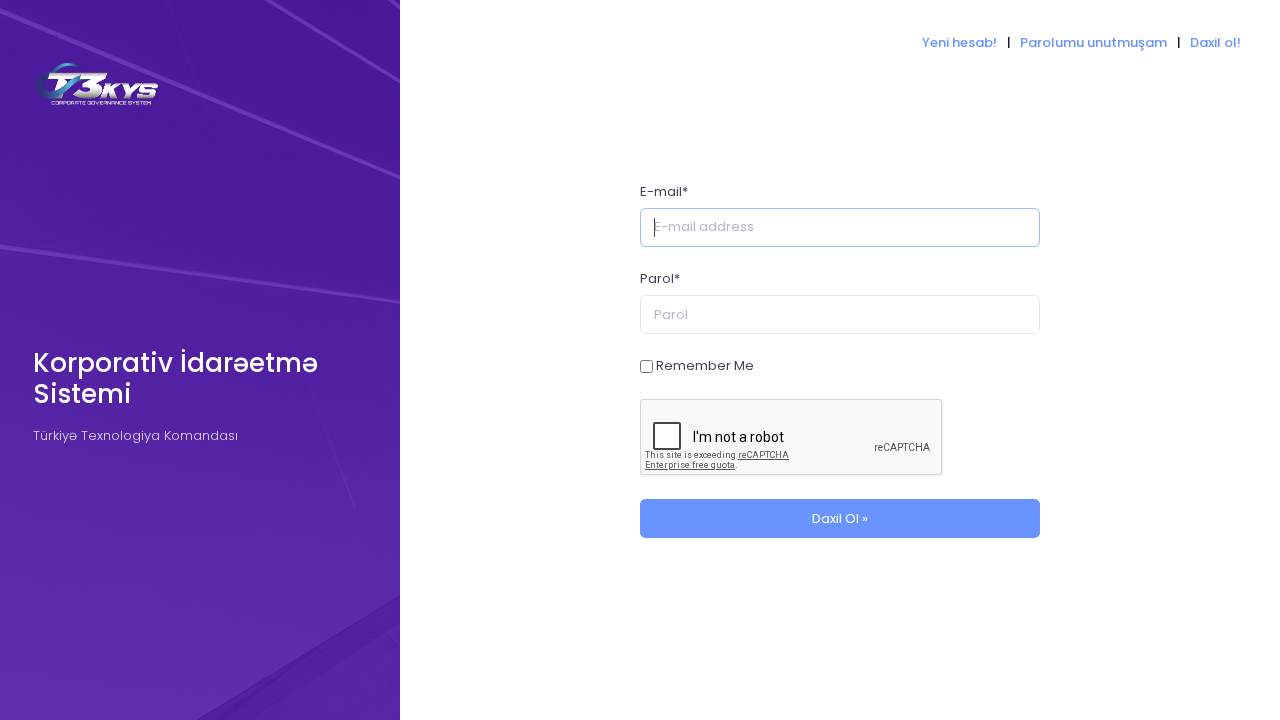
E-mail (664, 191)
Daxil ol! (1215, 42)
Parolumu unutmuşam (1093, 42)
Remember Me (705, 365)
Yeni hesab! (959, 42)
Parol (660, 278)
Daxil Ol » (840, 518)
